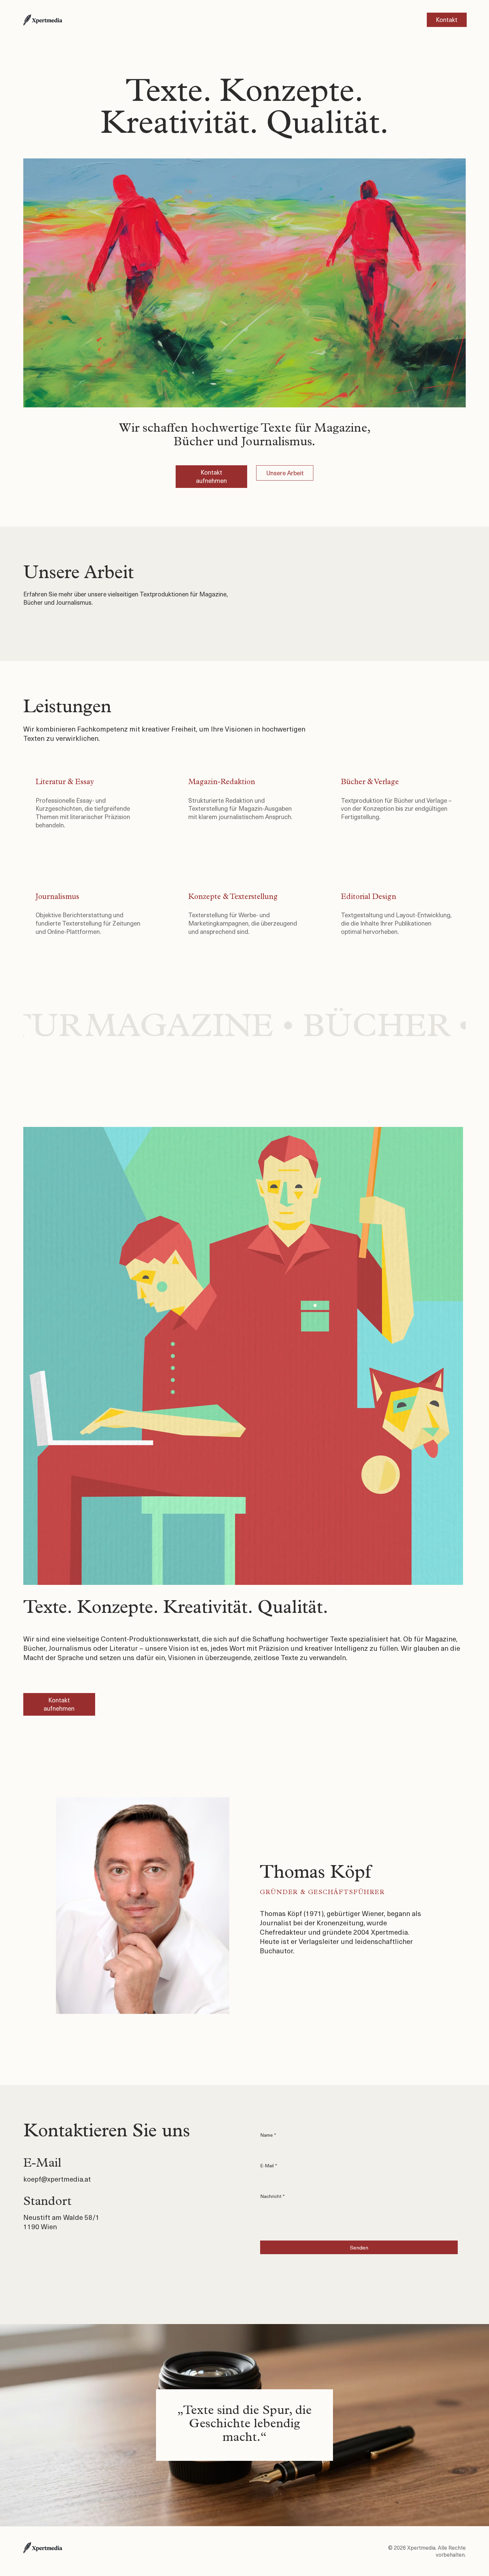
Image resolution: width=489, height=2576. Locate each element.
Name (268, 2135)
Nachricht (272, 2196)
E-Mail (269, 2166)
